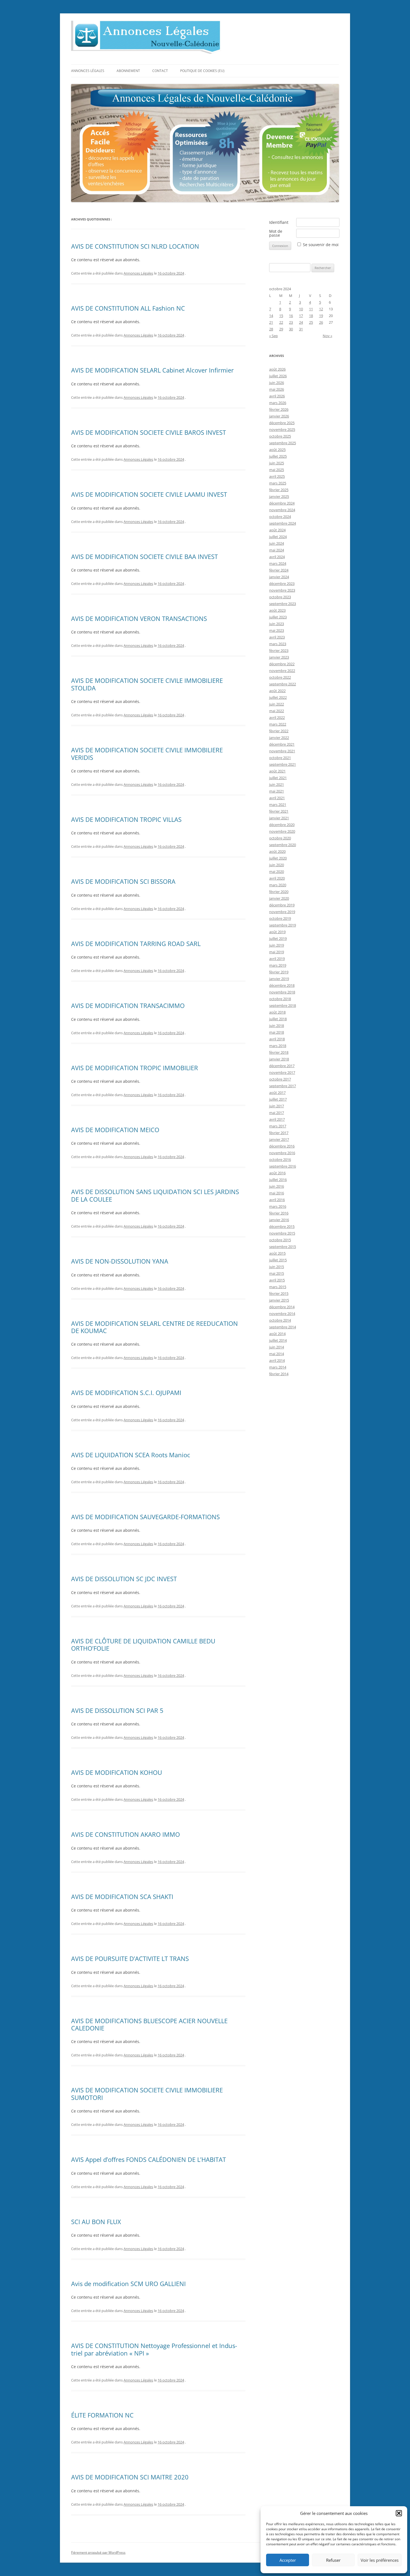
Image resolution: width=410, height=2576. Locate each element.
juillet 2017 (278, 1099)
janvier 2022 (279, 738)
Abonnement (128, 71)
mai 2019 (277, 952)
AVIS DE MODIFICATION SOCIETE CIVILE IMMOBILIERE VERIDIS (147, 753)
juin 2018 (277, 1026)
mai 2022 (277, 711)
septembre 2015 (283, 1247)
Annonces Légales (88, 71)
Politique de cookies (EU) (202, 71)
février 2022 (279, 731)
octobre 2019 (280, 918)
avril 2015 (277, 1280)
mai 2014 (277, 1354)
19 (321, 316)
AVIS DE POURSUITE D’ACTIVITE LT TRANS (130, 1958)
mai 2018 (277, 1032)
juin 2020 (277, 865)
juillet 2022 (278, 697)
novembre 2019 (282, 912)
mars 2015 (278, 1287)
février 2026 (279, 409)
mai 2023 (277, 630)
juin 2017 (277, 1106)
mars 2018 (278, 1046)
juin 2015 (277, 1267)
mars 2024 (278, 563)
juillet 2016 (278, 1180)
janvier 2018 (279, 1059)
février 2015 (279, 1293)
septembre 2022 (283, 684)
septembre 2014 (283, 1327)
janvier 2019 (279, 979)
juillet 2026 (278, 376)
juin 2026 (277, 383)
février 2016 (279, 1213)
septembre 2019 (283, 925)
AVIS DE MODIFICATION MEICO (115, 1130)
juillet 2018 (278, 1019)
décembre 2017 (282, 1066)
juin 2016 (277, 1186)
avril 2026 (277, 396)
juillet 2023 (278, 617)
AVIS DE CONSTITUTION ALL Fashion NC (128, 308)
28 (271, 329)
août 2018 (277, 1012)
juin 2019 (277, 945)
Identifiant (279, 222)
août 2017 (277, 1093)
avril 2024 (277, 557)
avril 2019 (277, 959)
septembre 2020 (283, 845)
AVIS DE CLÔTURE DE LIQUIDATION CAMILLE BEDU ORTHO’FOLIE (143, 1644)
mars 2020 (278, 885)
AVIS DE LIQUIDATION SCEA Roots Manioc (131, 1455)
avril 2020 (277, 878)
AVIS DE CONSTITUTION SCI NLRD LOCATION (135, 246)
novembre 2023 (282, 590)
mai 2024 (277, 550)
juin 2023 (277, 624)
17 (301, 316)
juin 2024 (277, 543)
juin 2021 (277, 784)
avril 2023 (277, 637)
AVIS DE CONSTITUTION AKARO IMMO (126, 1834)
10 (301, 309)
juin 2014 (277, 1347)
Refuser (333, 2560)
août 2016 (277, 1173)
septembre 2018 (283, 1005)
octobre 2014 (280, 1320)
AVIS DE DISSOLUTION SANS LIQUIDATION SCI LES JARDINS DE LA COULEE (155, 1195)
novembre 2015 (282, 1233)
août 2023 (277, 610)
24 (301, 322)
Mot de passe (276, 233)
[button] (399, 2513)
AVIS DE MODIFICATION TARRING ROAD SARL (136, 944)
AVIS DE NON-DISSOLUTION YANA (120, 1261)
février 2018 (279, 1052)
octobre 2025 (280, 436)
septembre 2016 (283, 1166)
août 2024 (277, 530)
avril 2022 (277, 717)
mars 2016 (278, 1206)
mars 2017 (278, 1126)
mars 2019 (278, 965)
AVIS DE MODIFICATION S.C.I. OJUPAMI (126, 1393)
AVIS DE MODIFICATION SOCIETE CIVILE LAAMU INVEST (149, 494)
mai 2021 (277, 791)
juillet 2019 (278, 938)
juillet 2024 (278, 537)
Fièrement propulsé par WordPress (98, 2552)
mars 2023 (278, 644)
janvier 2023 (279, 657)
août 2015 (277, 1253)
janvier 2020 (279, 898)
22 (281, 322)
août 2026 (277, 369)
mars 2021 (278, 805)
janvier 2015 (279, 1300)
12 (321, 309)
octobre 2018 (280, 999)
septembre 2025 (283, 443)
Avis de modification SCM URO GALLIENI (128, 2284)
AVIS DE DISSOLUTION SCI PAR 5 (117, 1710)
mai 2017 (277, 1113)
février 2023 (279, 650)
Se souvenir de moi (321, 245)
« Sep (273, 336)
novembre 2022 (282, 671)
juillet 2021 (278, 778)
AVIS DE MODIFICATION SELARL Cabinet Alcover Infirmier (152, 370)
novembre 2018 (282, 992)
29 (281, 329)
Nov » (327, 336)
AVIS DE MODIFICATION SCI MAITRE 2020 (130, 2477)
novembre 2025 (282, 429)
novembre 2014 (282, 1314)
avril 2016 (277, 1200)
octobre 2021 (280, 758)
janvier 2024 (279, 577)
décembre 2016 (282, 1146)
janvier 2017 (279, 1139)
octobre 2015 (280, 1240)
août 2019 (277, 932)
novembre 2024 (282, 510)
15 (281, 316)
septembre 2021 (283, 764)
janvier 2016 (279, 1220)
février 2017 (279, 1133)
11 (311, 309)
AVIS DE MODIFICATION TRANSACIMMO (128, 1005)
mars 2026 (278, 403)
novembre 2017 (282, 1072)
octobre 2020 (280, 838)
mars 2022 (278, 724)
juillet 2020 (278, 858)
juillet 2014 (278, 1340)
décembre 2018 (282, 985)
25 (311, 322)
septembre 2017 (283, 1086)
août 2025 (277, 450)
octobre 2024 (280, 517)
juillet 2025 (278, 456)
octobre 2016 (280, 1159)
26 (321, 322)
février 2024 (279, 570)
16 (291, 316)
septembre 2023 (283, 604)
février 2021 (279, 811)
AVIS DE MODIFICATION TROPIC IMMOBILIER (135, 1068)
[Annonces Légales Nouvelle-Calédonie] (146, 39)
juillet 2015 (278, 1260)
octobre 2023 (280, 597)
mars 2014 (278, 1367)
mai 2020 (277, 872)
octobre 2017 (280, 1079)
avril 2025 (277, 476)
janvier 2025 (279, 496)
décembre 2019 (282, 905)
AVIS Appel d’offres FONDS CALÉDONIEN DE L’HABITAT (149, 2159)
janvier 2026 (279, 416)
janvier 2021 (279, 818)
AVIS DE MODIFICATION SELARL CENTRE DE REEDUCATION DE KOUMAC (155, 1327)
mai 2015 (277, 1273)
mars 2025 (278, 483)
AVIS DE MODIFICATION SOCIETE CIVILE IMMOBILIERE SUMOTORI (147, 2094)
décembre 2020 (282, 825)
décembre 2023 (282, 584)
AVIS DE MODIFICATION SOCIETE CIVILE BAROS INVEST (149, 432)
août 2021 (277, 771)
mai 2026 (277, 389)
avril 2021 (277, 798)
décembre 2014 (282, 1307)
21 (271, 322)
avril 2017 (277, 1119)
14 (271, 316)
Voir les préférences (380, 2560)
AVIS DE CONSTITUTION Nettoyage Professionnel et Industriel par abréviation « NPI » (154, 2349)
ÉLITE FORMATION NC (102, 2415)
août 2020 (277, 851)
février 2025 (279, 490)
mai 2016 (277, 1193)
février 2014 (279, 1374)
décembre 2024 (282, 503)
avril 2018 (277, 1039)
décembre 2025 (282, 423)
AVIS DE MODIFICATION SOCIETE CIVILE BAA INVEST (144, 556)
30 (291, 329)
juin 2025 (277, 463)
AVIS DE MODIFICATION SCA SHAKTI (122, 1896)
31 (301, 329)
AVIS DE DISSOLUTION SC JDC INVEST (124, 1579)
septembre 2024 (283, 523)
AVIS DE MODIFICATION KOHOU (117, 1772)
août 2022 (277, 691)
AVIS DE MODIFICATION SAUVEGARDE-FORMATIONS (145, 1517)
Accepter (288, 2560)
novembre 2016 (282, 1153)
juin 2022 (277, 704)
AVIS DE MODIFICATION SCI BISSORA (123, 881)
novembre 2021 (282, 751)
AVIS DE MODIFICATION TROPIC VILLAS (126, 819)
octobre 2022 (280, 677)
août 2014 (277, 1334)
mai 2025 (277, 470)
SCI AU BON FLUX (96, 2222)
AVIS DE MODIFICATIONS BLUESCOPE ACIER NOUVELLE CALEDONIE (149, 2024)
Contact (160, 71)
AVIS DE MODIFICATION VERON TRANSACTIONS (139, 618)
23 (291, 322)
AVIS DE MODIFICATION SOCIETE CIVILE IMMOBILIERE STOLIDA (147, 684)
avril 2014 (277, 1360)
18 (311, 316)
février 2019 (279, 972)
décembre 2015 (282, 1226)
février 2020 (279, 892)
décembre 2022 (282, 664)
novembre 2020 (282, 831)
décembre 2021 (282, 744)
